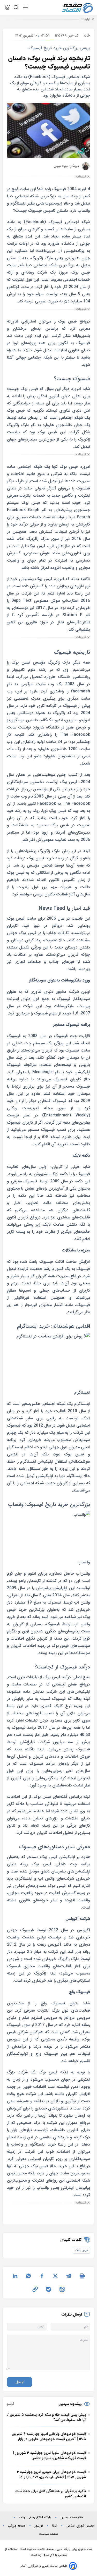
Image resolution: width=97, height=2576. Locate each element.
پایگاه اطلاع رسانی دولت (35, 2518)
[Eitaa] (62, 2289)
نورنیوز (39, 2526)
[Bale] (49, 2289)
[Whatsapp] (28, 2276)
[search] (16, 7)
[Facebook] (42, 2276)
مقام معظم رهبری (72, 2518)
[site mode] (7, 7)
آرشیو (10, 2404)
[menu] (25, 7)
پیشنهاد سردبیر (70, 2404)
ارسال (20, 2382)
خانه (87, 36)
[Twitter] (55, 2276)
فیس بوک (81, 2250)
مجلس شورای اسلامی (80, 2526)
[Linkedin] (15, 2276)
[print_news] (82, 2276)
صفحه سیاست (48, 2534)
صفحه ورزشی (17, 2526)
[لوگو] (77, 8)
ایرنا (55, 2526)
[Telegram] (69, 2276)
